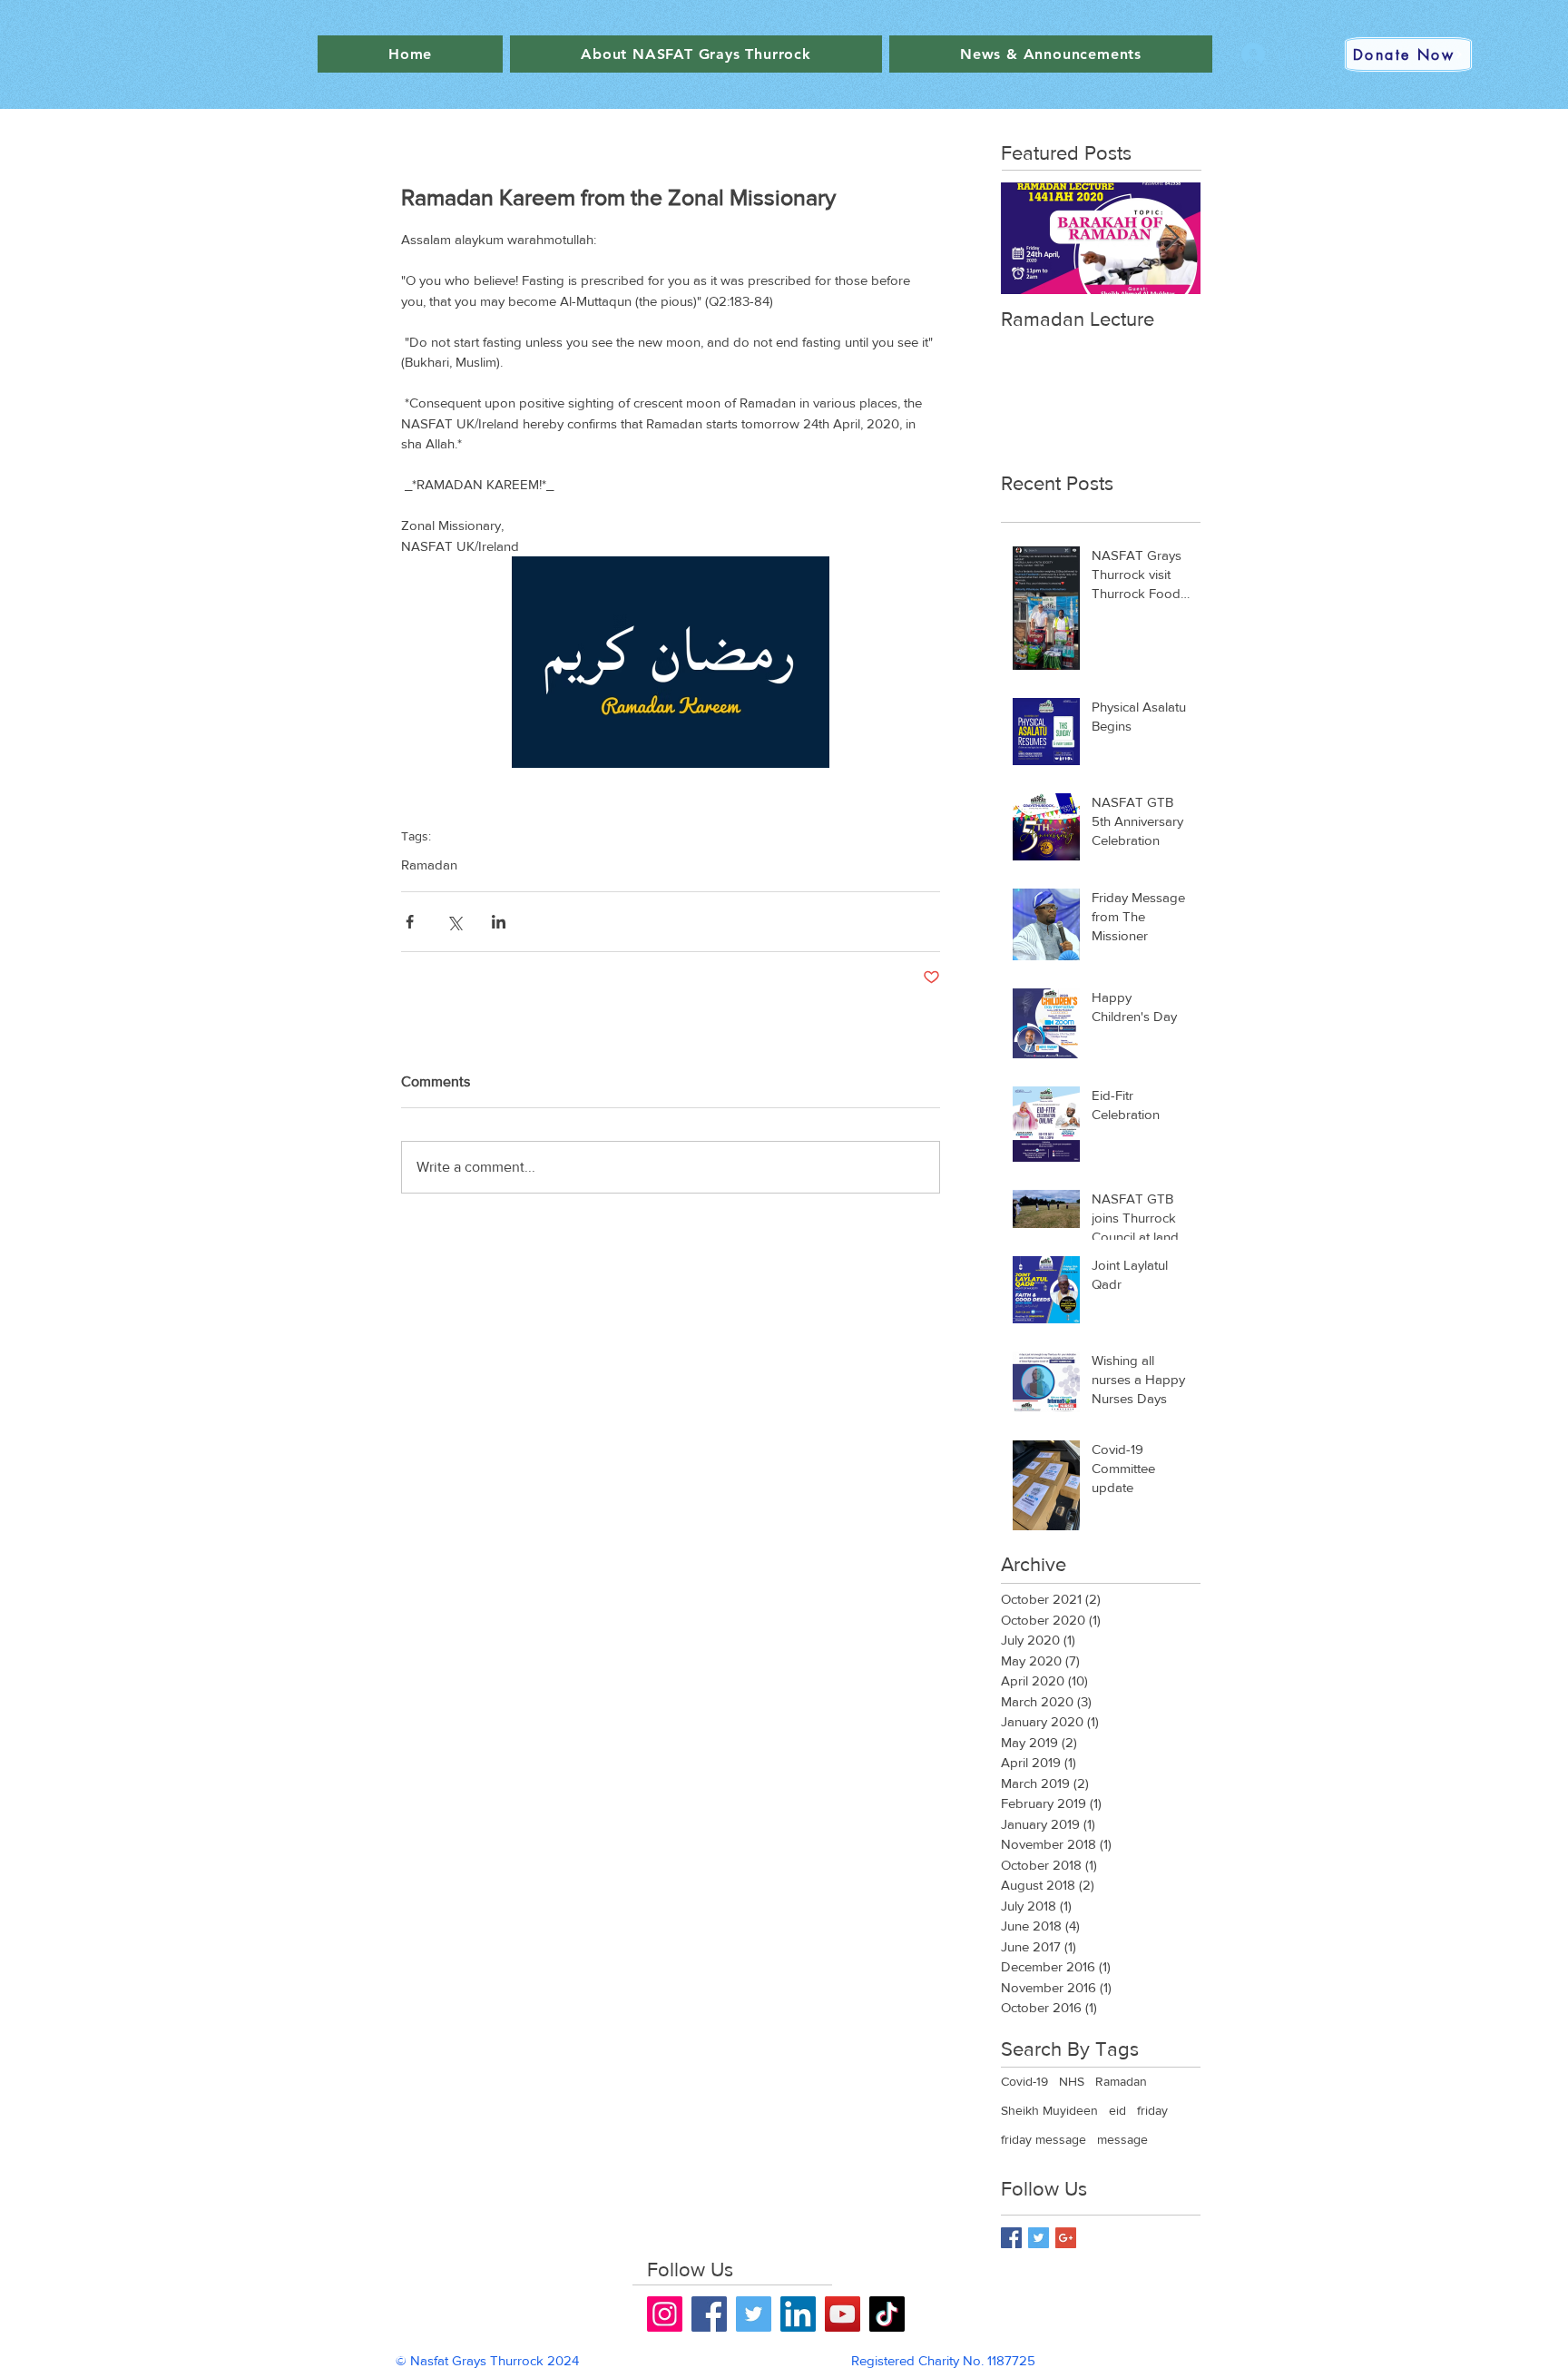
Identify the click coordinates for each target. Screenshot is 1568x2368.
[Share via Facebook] (410, 922)
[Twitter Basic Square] (1039, 2238)
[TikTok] (887, 2314)
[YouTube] (843, 2314)
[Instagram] (665, 2314)
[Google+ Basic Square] (1066, 2238)
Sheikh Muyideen (1049, 2110)
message (1122, 2139)
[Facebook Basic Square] (1011, 2238)
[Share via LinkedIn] (499, 922)
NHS (1072, 2081)
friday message (1044, 2139)
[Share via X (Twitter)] (454, 922)
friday (1152, 2110)
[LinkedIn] (798, 2314)
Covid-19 (1024, 2081)
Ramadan (429, 865)
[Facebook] (709, 2314)
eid (1117, 2110)
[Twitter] (754, 2314)
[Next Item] (1171, 238)
